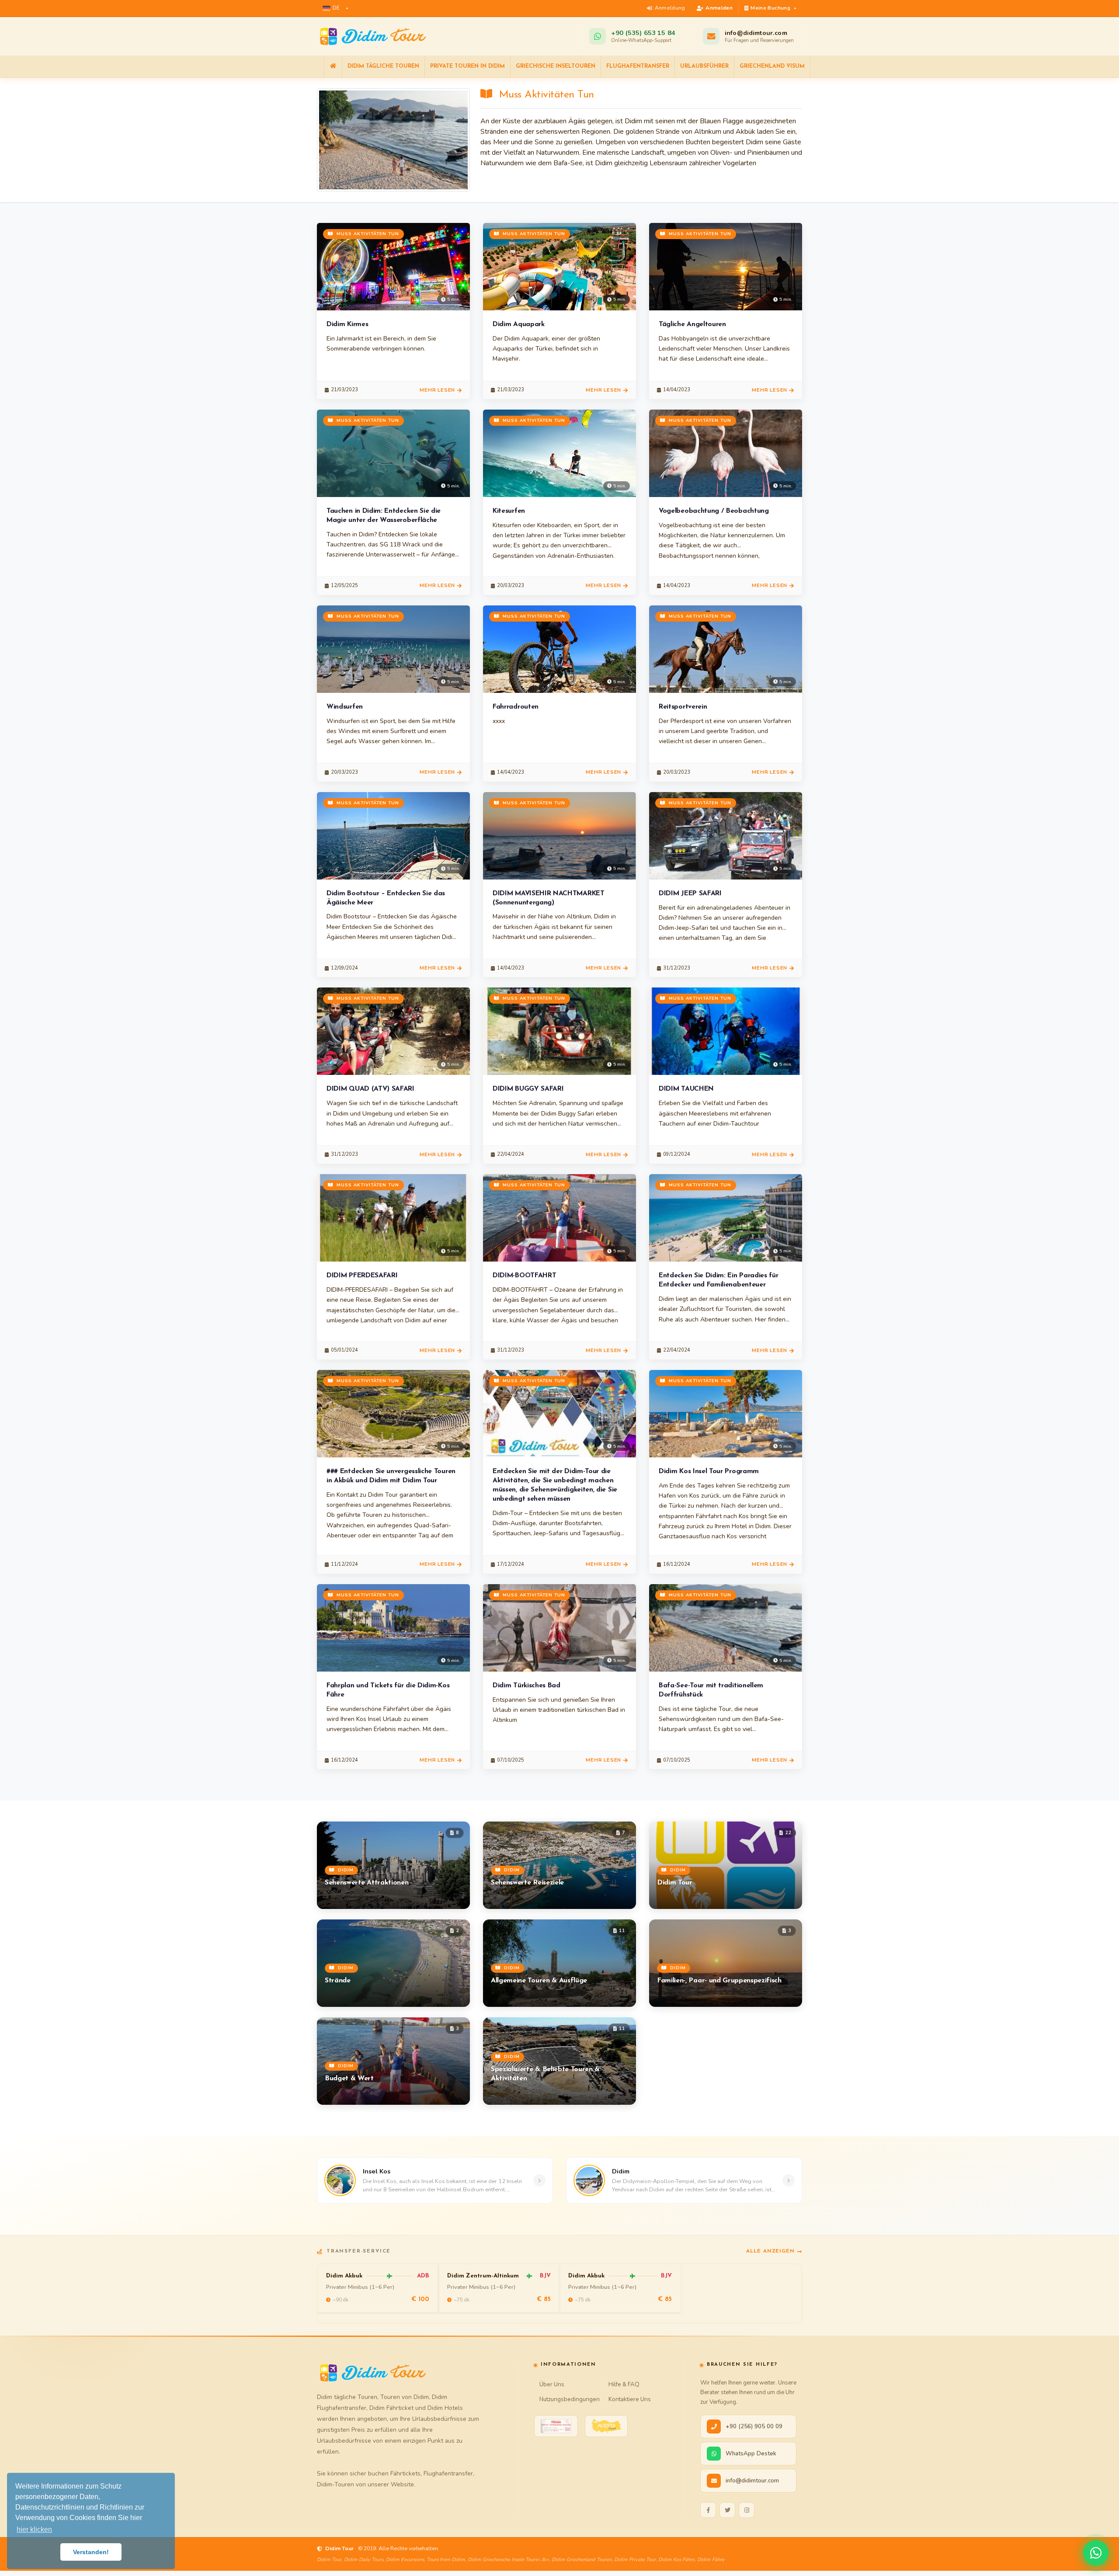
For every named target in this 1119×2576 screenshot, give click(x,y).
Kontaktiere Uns (630, 2399)
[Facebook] (708, 2510)
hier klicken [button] (34, 2529)
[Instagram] (747, 2510)
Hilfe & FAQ (624, 2384)
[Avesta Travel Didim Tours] (606, 2426)
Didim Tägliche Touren (383, 66)
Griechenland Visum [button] (772, 66)
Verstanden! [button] (91, 2552)
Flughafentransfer (638, 66)
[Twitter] (727, 2510)
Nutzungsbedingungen (570, 2399)
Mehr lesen (437, 390)
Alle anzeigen (770, 2251)
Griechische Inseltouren (556, 66)
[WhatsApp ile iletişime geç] (1096, 2553)
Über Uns (552, 2384)
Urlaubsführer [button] (704, 66)
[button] (335, 8)
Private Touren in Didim (467, 66)
